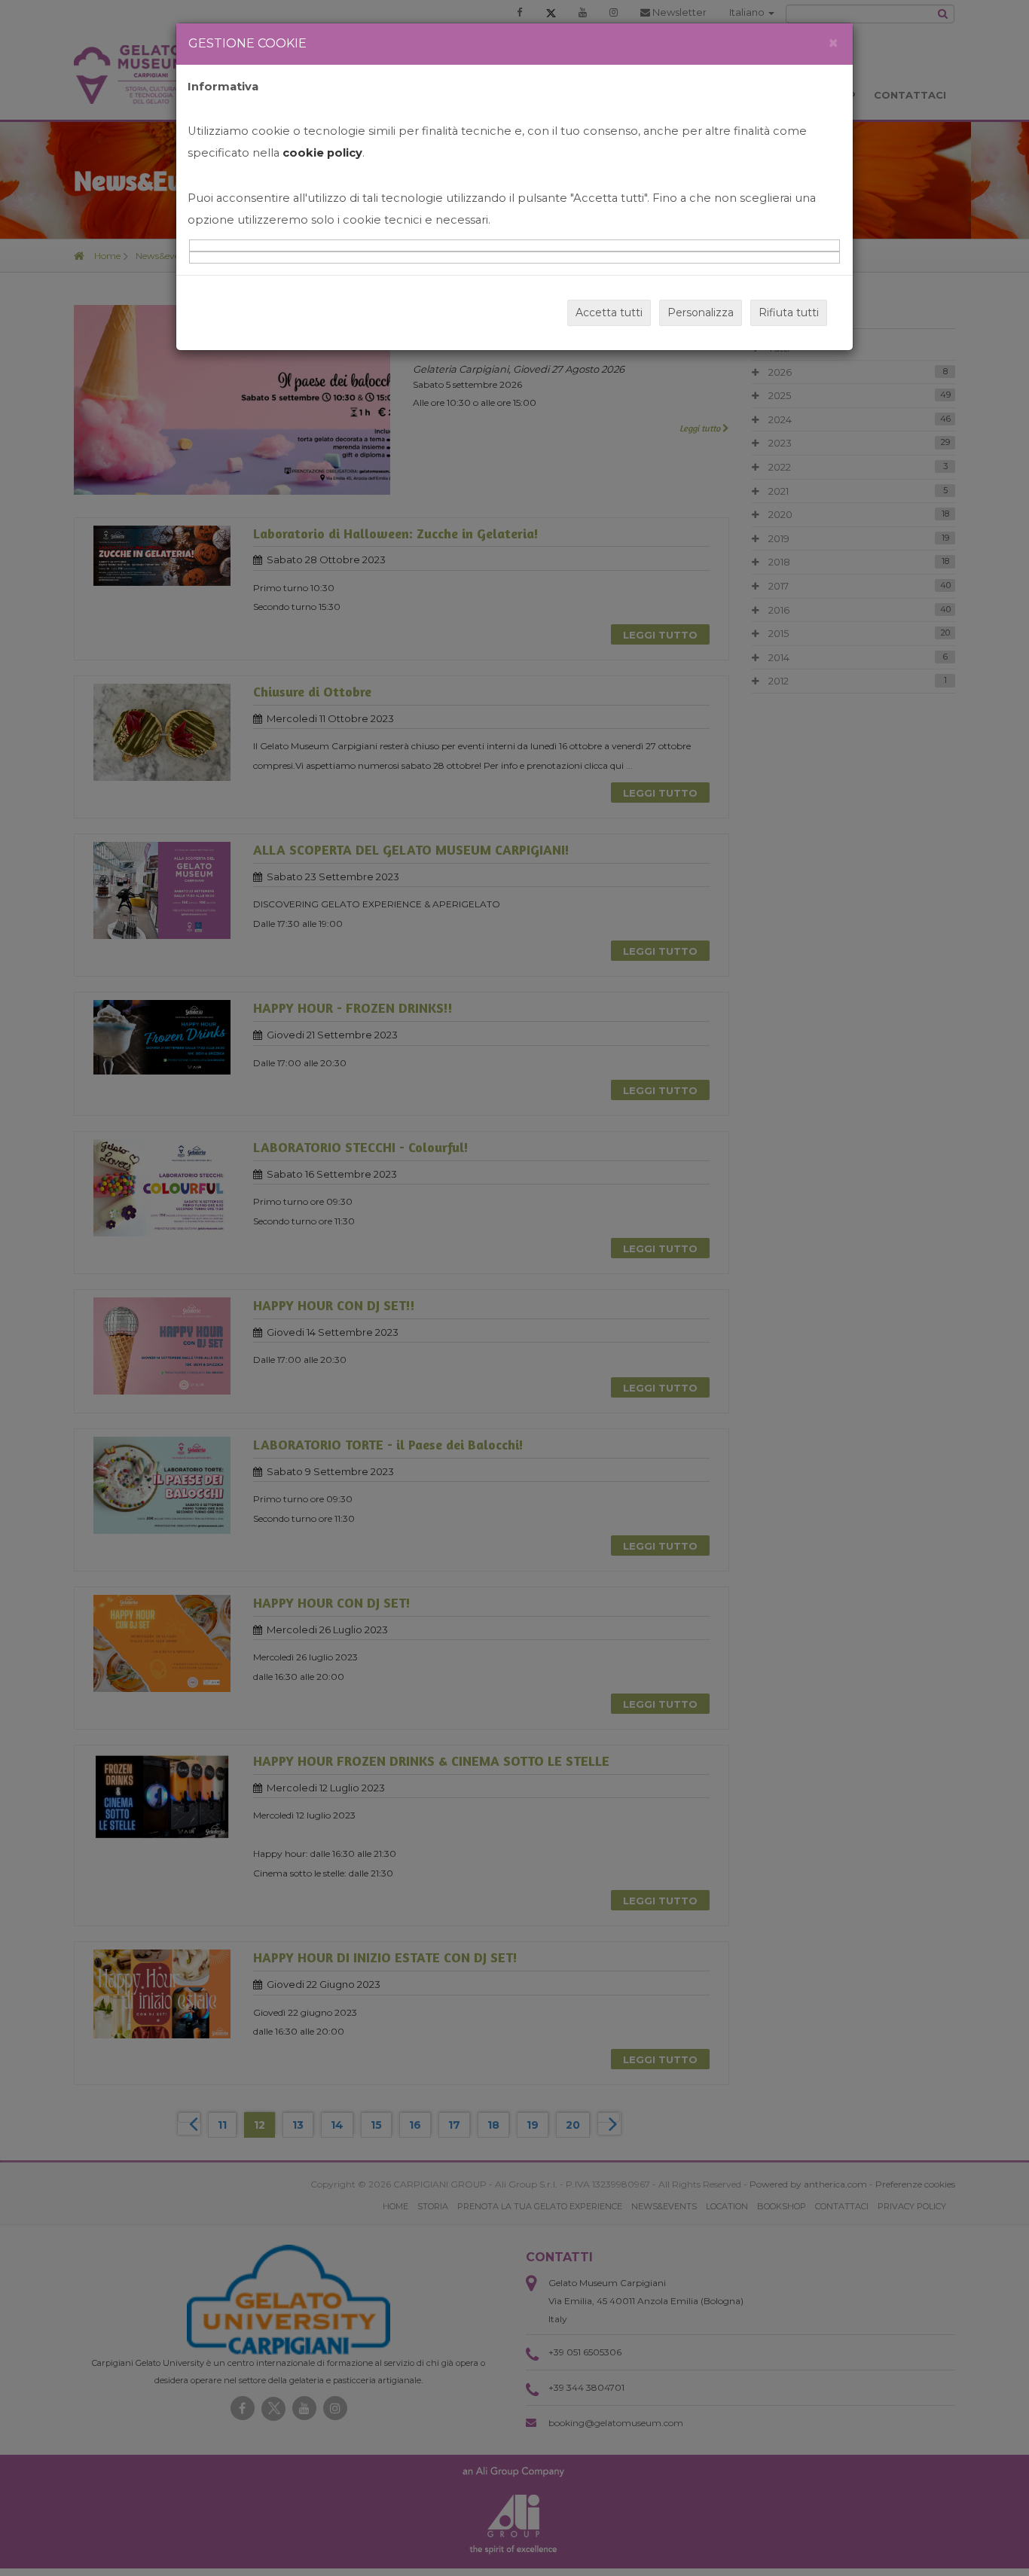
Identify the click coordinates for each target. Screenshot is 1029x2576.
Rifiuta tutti (789, 312)
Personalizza (701, 312)
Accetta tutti (609, 312)
